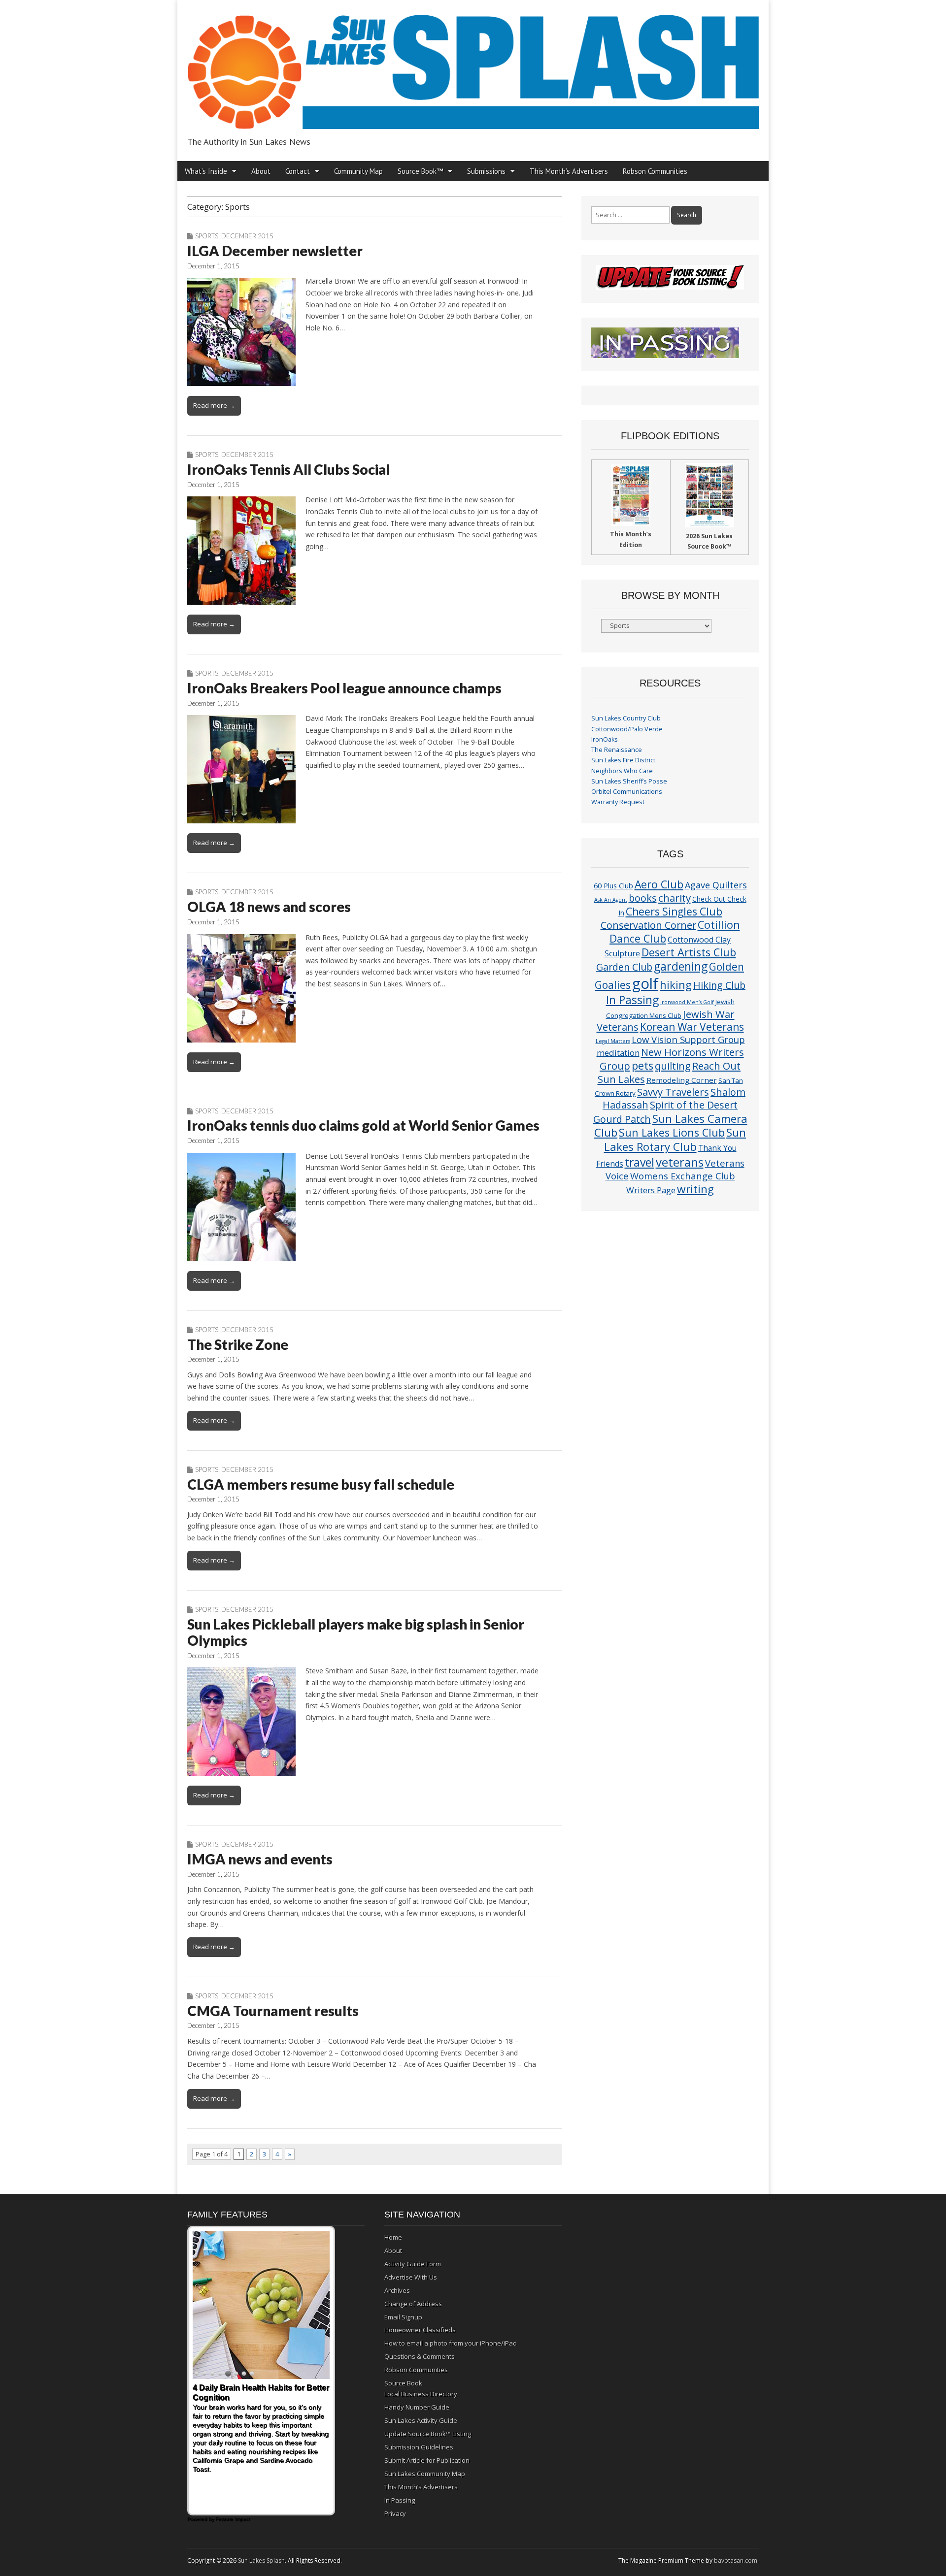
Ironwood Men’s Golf (687, 1002)
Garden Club (624, 967)
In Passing (632, 1000)
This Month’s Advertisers (569, 171)
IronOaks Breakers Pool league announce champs (344, 688)
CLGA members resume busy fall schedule (321, 1484)
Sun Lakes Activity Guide (421, 2420)
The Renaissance (617, 750)
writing (695, 1189)
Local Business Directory (421, 2394)
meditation (618, 1053)
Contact (298, 171)
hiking (676, 985)
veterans (680, 1162)
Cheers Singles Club (674, 911)
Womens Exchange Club (683, 1176)
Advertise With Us (411, 2277)
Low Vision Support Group (688, 1039)
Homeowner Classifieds (420, 2330)
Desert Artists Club (689, 952)
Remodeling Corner (682, 1080)
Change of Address (413, 2304)
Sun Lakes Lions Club (672, 1132)
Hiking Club (719, 985)
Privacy (395, 2513)
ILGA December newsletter (275, 251)
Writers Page (651, 1190)
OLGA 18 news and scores (269, 907)
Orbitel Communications (627, 792)
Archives (397, 2290)
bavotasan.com (736, 2560)
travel (640, 1162)
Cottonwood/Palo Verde (627, 729)
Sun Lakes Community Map (425, 2474)
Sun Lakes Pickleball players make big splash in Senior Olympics (356, 1632)
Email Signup (403, 2317)
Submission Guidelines (419, 2447)
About (261, 171)
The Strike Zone (238, 1344)
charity (675, 898)
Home (393, 2237)
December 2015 (247, 236)
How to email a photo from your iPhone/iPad (451, 2343)
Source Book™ (420, 171)
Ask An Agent (611, 900)
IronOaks (605, 739)
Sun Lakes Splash (261, 2560)
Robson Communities (655, 171)
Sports (207, 236)
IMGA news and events (260, 1859)
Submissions (486, 171)
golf (645, 983)
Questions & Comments (420, 2356)
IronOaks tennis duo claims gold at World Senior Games (363, 1125)
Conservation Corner (648, 925)
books (643, 898)
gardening (681, 966)
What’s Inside (206, 171)
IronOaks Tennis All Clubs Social (288, 469)
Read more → (214, 405)
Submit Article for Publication (427, 2460)
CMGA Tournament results (273, 2011)
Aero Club (659, 884)
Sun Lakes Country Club (626, 718)
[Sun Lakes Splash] (473, 66)
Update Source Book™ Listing (428, 2434)
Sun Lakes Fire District (623, 760)
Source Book (403, 2383)
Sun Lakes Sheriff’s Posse (629, 781)
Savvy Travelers (673, 1092)
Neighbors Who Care (622, 771)
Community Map (358, 171)
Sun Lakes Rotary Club (675, 1140)
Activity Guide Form (413, 2264)
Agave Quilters (716, 885)
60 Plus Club (613, 885)
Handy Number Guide (417, 2407)
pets (642, 1065)
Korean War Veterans (692, 1027)
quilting (673, 1066)
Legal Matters (613, 1041)
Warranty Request (618, 802)
